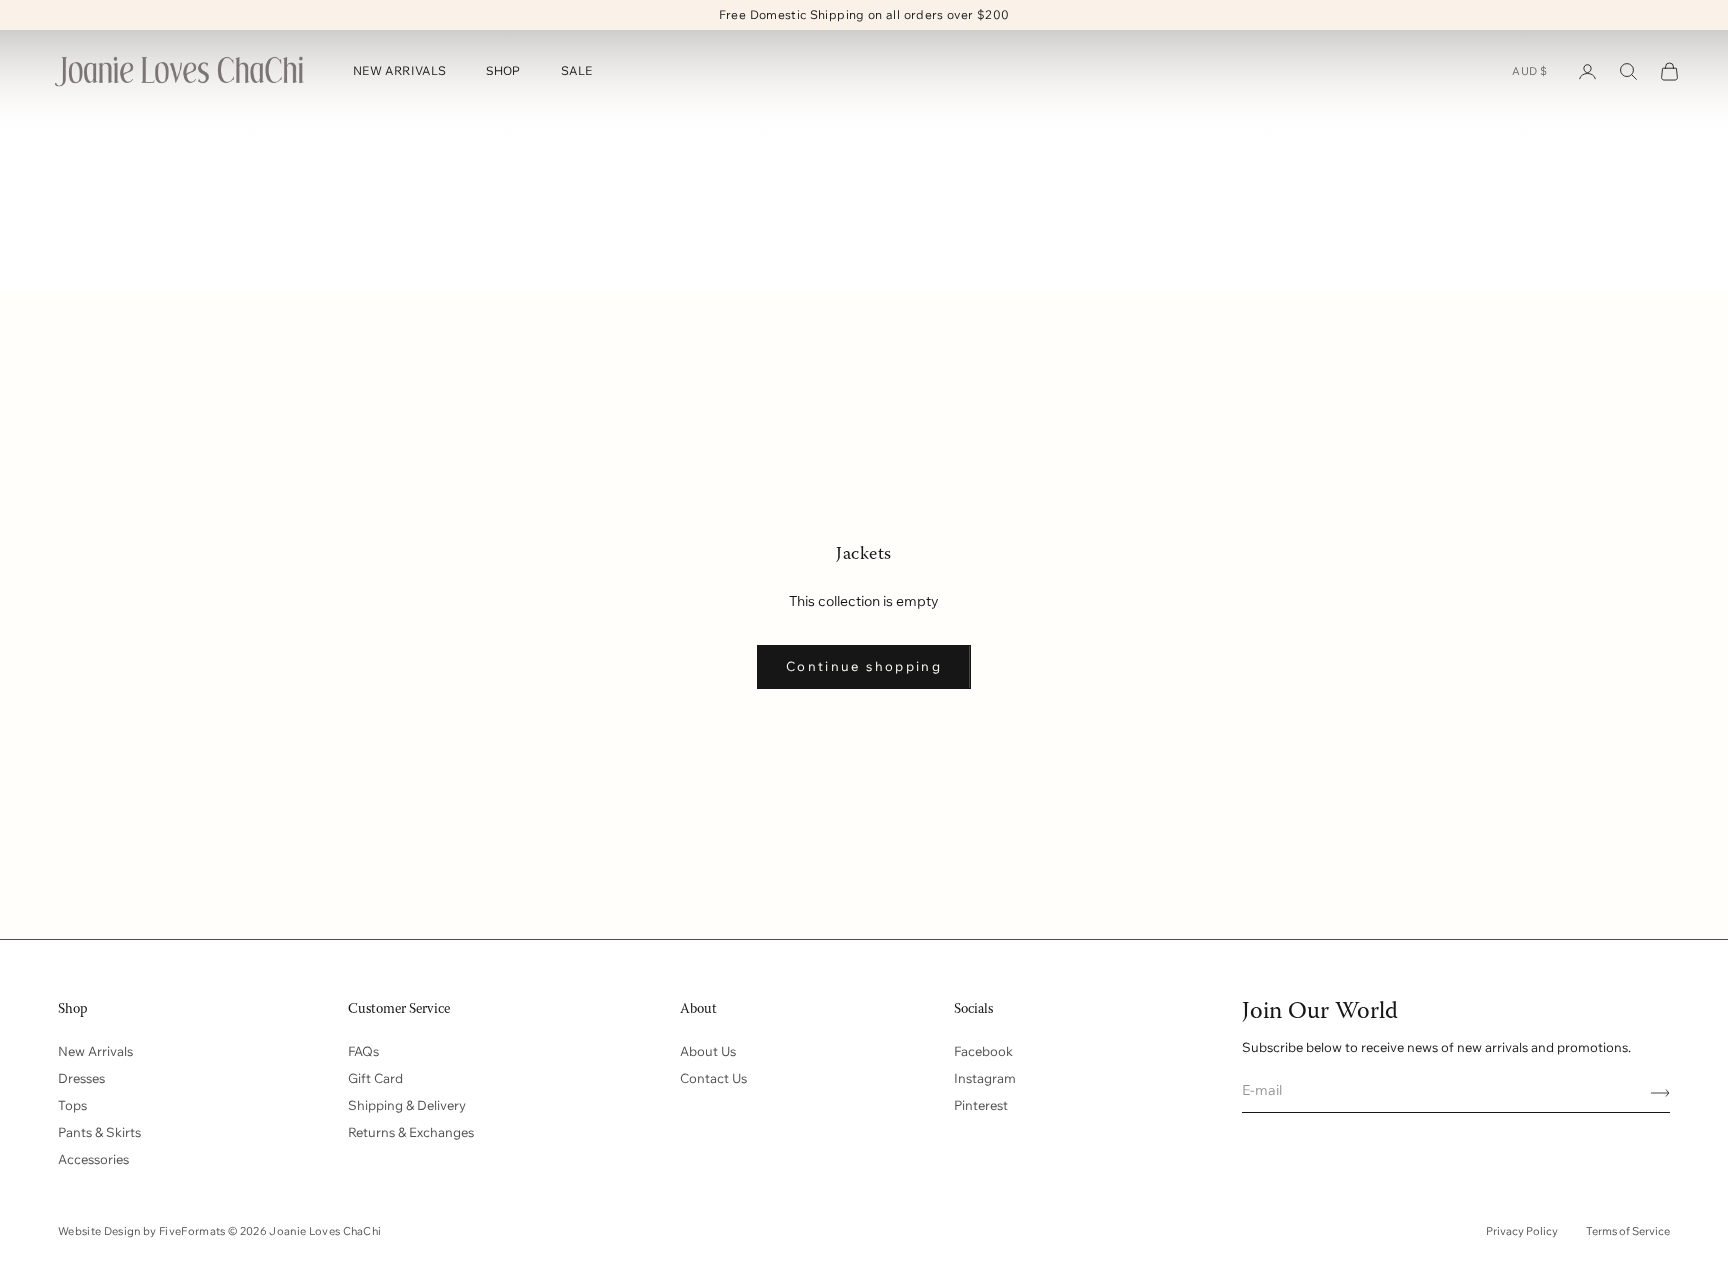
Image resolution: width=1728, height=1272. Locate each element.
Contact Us (713, 1078)
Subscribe (1653, 1093)
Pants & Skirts (99, 1132)
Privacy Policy (1522, 1231)
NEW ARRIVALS (399, 71)
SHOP (503, 71)
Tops (72, 1105)
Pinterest (981, 1105)
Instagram (985, 1078)
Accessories (93, 1159)
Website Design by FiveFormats (143, 1231)
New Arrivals (95, 1051)
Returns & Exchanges (411, 1132)
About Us (708, 1051)
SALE (576, 71)
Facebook (983, 1051)
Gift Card (375, 1078)
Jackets (195, 141)
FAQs (363, 1051)
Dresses (81, 1078)
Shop (126, 141)
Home (67, 141)
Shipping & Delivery (407, 1105)
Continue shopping (864, 666)
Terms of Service (1628, 1231)
